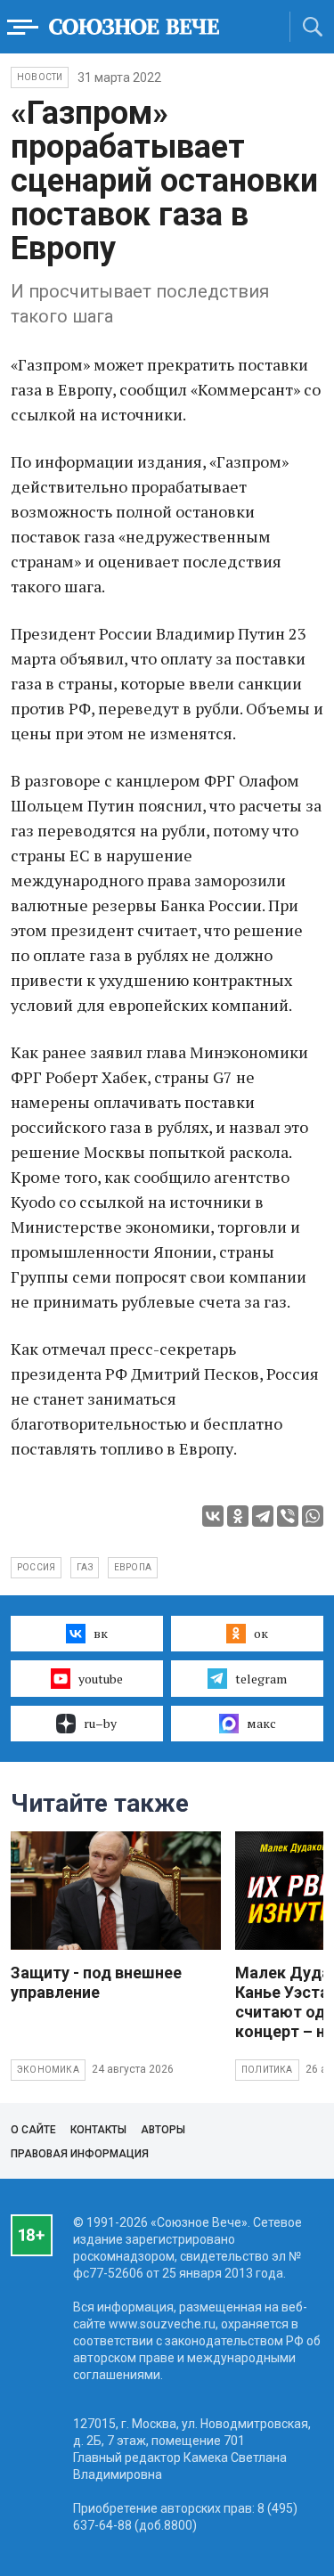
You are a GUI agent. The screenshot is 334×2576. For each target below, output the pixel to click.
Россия (36, 1567)
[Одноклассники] (238, 1516)
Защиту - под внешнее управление (96, 1982)
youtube (101, 1679)
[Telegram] (263, 1516)
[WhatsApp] (313, 1516)
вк (101, 1633)
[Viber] (288, 1516)
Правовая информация (80, 2154)
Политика (267, 2070)
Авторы (163, 2130)
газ (85, 1567)
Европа (133, 1567)
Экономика (48, 2070)
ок (261, 1633)
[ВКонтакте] (213, 1516)
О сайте (33, 2130)
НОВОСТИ (40, 77)
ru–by (100, 1723)
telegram (261, 1679)
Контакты (98, 2130)
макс (261, 1723)
